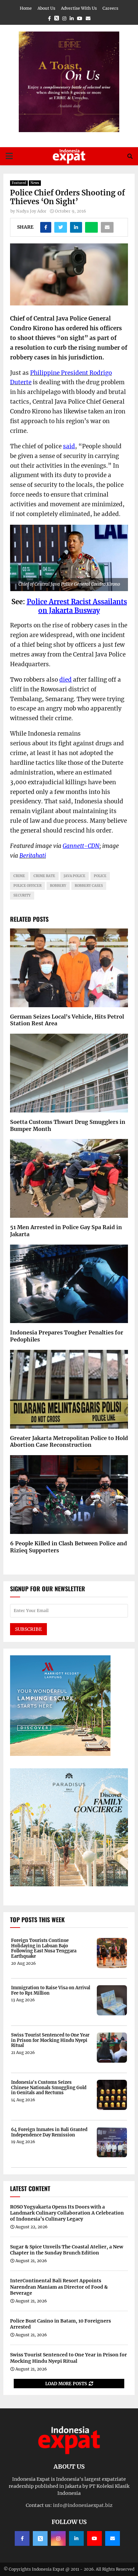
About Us (46, 8)
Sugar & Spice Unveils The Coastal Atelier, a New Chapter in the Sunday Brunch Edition (67, 2250)
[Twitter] (40, 2538)
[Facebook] (22, 2538)
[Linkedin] (76, 2538)
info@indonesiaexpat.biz (83, 2505)
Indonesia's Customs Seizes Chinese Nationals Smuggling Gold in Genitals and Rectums (49, 2088)
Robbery (58, 886)
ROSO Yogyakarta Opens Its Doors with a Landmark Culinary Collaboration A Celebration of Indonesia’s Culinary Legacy (67, 2213)
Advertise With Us (79, 8)
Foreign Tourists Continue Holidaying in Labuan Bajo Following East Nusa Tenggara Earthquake (44, 1948)
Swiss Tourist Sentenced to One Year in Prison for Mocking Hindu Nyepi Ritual (50, 2040)
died (65, 680)
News (35, 183)
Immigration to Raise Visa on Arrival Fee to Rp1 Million (51, 1990)
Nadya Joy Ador (31, 211)
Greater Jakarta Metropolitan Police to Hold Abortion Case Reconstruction (69, 1442)
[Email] (113, 2538)
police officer (27, 886)
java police (75, 876)
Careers (110, 8)
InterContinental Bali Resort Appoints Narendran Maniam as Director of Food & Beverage (59, 2287)
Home (26, 8)
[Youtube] (94, 2538)
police (100, 876)
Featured (19, 183)
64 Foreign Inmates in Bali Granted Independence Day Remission (49, 2132)
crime (19, 876)
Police (37, 602)
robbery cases (89, 886)
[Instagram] (58, 2538)
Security (22, 895)
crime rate (44, 876)
